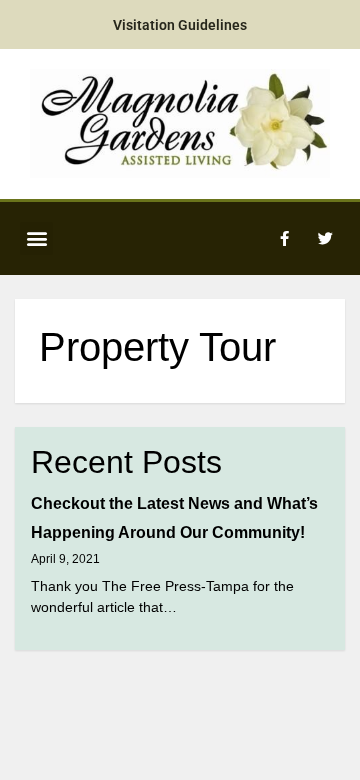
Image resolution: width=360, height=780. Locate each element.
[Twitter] (325, 238)
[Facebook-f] (284, 238)
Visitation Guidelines (180, 25)
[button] (36, 238)
